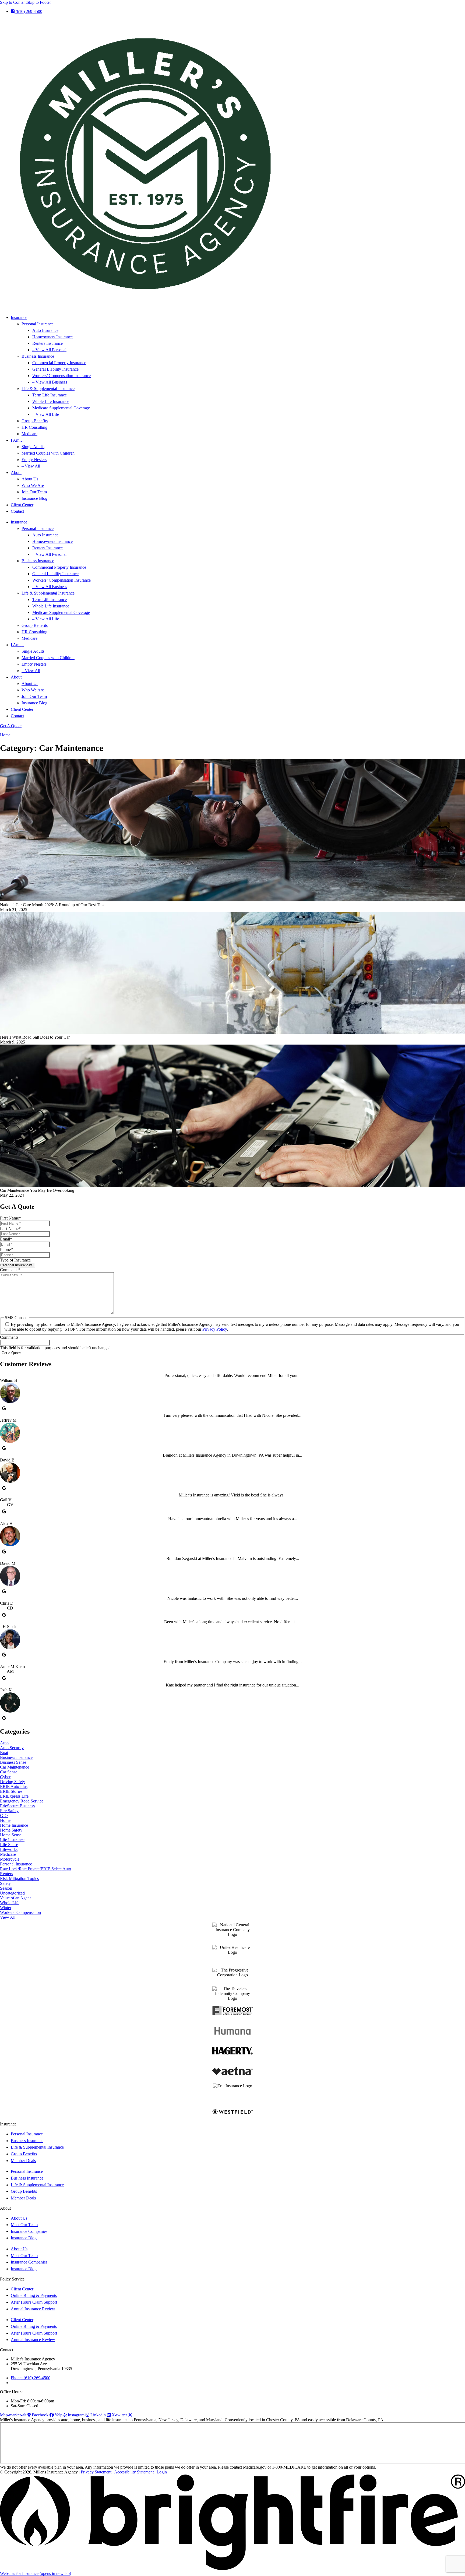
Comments (10, 1270)
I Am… (17, 440)
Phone (6, 1250)
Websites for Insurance (36, 2573)
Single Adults (33, 447)
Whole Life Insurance (51, 401)
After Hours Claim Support (34, 2302)
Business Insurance (38, 356)
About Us (30, 479)
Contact (17, 511)
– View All (31, 466)
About (16, 472)
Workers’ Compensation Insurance (61, 376)
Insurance (19, 317)
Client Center (22, 505)
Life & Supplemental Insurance (48, 389)
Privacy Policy (215, 1329)
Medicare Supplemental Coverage (61, 408)
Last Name (10, 1229)
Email (6, 1239)
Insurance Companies (29, 2231)
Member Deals (23, 2161)
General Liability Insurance (55, 369)
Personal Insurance (38, 324)
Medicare (29, 434)
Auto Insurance (45, 330)
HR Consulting (34, 427)
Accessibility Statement (134, 2472)
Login (162, 2472)
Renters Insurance (47, 343)
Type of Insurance (15, 1260)
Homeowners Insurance (52, 337)
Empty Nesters (34, 460)
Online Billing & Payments (34, 2295)
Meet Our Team (24, 2225)
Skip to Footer (39, 2)
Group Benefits (35, 421)
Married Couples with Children (48, 453)
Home (5, 735)
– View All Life (46, 414)
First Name (10, 1218)
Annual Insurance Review (33, 2309)
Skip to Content (13, 2)
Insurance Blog (34, 498)
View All (8, 1917)
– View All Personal (49, 350)
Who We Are (33, 485)
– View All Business (50, 382)
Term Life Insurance (50, 395)
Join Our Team (34, 492)
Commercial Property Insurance (59, 363)
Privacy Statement (96, 2472)
